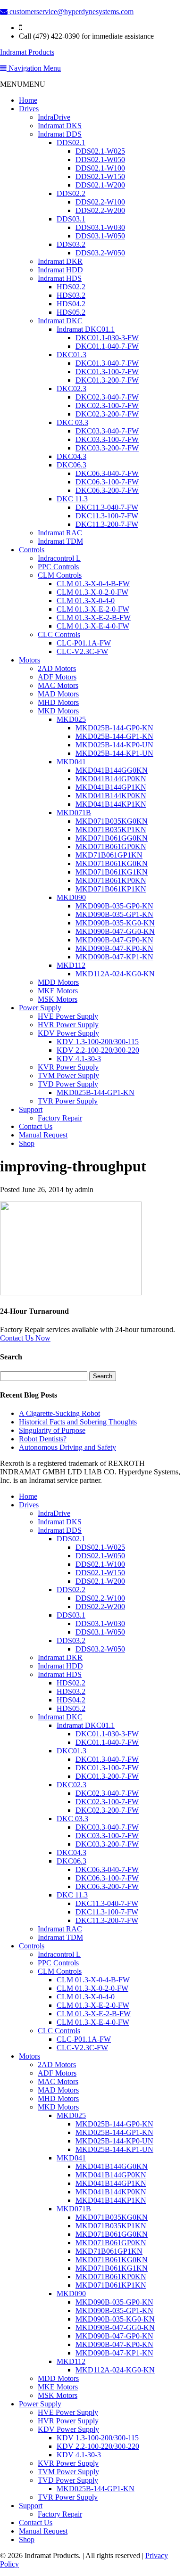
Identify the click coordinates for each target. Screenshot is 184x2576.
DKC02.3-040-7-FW (107, 397)
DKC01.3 (71, 355)
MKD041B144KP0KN (111, 796)
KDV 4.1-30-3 (79, 1059)
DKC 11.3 (72, 499)
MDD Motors (58, 982)
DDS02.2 (71, 193)
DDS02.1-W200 (100, 185)
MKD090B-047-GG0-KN (115, 931)
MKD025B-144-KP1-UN (114, 753)
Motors (29, 660)
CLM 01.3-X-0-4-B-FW (93, 584)
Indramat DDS (60, 134)
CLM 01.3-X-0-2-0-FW (92, 592)
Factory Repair (60, 1118)
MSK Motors (58, 999)
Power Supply (40, 1008)
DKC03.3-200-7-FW (107, 448)
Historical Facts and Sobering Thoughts (78, 1422)
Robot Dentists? (43, 1439)
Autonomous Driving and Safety (67, 1447)
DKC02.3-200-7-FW (107, 414)
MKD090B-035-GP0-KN (114, 906)
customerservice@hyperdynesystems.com (71, 12)
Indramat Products (27, 52)
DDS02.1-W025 (100, 151)
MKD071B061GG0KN (112, 838)
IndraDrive (54, 117)
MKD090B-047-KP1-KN (114, 957)
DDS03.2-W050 (100, 253)
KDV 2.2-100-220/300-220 (98, 1050)
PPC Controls (58, 567)
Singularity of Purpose (52, 1430)
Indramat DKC (60, 321)
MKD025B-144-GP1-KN (114, 736)
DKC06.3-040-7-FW (107, 473)
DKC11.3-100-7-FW (107, 516)
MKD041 (71, 762)
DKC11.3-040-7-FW (107, 507)
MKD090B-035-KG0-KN (115, 923)
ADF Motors (57, 677)
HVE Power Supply (68, 1016)
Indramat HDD (60, 270)
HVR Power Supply (68, 1025)
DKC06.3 (71, 465)
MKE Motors (58, 991)
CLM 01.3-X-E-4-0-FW (93, 626)
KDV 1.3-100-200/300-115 (98, 1042)
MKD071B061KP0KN (111, 880)
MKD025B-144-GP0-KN (114, 728)
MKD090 (71, 897)
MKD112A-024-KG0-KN (115, 974)
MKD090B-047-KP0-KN (114, 948)
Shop (27, 1143)
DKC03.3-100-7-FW (107, 439)
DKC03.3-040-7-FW (107, 431)
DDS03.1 (71, 219)
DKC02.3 (71, 388)
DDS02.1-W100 (100, 168)
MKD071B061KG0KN (112, 863)
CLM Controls (60, 575)
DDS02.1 (71, 143)
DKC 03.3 (72, 422)
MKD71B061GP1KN (109, 855)
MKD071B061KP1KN (111, 889)
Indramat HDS (60, 278)
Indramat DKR (60, 261)
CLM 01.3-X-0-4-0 (86, 601)
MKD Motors (58, 711)
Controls (32, 550)
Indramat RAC (60, 533)
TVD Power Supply (68, 1084)
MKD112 (71, 965)
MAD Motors (58, 694)
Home (28, 100)
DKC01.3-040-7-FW (107, 363)
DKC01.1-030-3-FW (107, 338)
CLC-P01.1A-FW (84, 643)
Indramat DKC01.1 (86, 329)
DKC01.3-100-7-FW (107, 372)
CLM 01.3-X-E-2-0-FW (93, 609)
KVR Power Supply (68, 1067)
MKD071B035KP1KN (111, 830)
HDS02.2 (71, 287)
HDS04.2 (71, 304)
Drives (29, 109)
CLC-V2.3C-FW (82, 651)
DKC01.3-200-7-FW (107, 380)
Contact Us (36, 1126)
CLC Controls (59, 634)
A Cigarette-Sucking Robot (59, 1413)
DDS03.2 (71, 244)
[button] (23, 84)
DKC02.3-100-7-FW (107, 405)
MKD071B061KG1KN (112, 872)
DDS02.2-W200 (100, 210)
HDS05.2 (71, 312)
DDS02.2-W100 (100, 202)
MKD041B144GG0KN (112, 770)
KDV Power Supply (68, 1033)
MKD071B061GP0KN (111, 846)
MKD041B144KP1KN (111, 804)
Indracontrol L (59, 558)
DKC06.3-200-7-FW (107, 490)
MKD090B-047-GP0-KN (114, 940)
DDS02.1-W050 (100, 159)
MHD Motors (58, 702)
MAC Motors (58, 685)
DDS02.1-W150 (100, 176)
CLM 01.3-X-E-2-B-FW (94, 617)
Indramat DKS (60, 126)
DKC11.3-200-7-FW (107, 524)
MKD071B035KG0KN (112, 821)
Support (31, 1109)
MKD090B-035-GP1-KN (114, 914)
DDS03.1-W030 (100, 227)
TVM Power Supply (68, 1075)
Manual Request (43, 1135)
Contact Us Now (25, 1338)
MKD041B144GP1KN (111, 787)
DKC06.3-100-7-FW (107, 482)
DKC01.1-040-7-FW (107, 346)
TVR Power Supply (68, 1101)
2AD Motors (57, 668)
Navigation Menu (34, 68)
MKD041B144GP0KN (111, 779)
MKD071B (74, 813)
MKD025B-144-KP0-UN (114, 745)
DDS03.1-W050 (100, 236)
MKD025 (71, 719)
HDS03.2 (71, 295)
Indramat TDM (60, 541)
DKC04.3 (71, 456)
